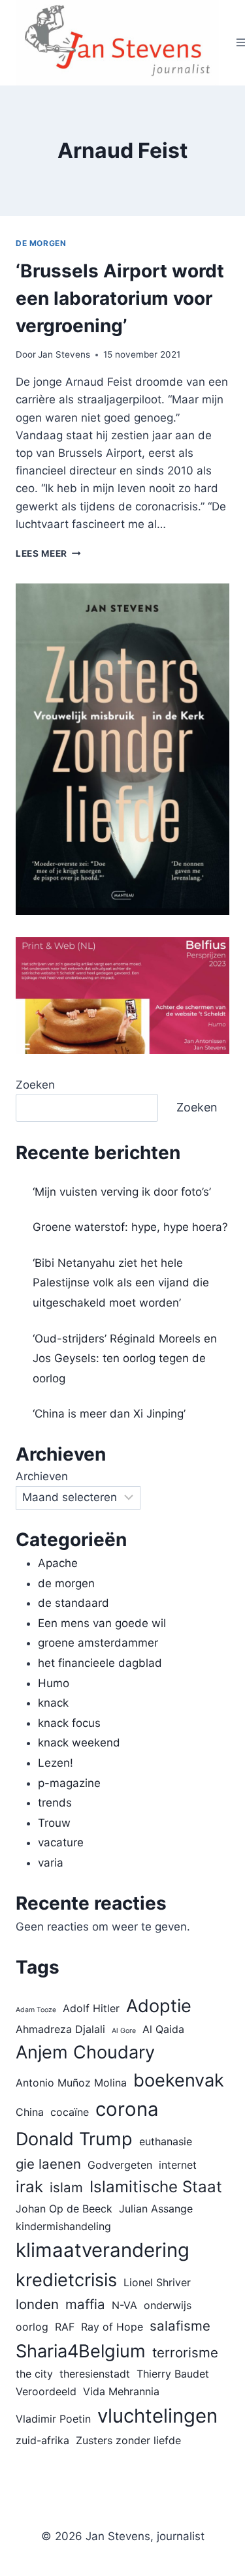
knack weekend (79, 1743)
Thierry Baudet (173, 2374)
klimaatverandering (103, 2250)
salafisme (180, 2326)
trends (55, 1803)
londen (37, 2304)
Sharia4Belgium (81, 2351)
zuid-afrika (42, 2440)
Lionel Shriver (157, 2282)
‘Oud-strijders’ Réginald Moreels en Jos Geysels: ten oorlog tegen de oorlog (125, 1358)
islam (66, 2187)
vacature (61, 1842)
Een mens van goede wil (102, 1623)
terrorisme (185, 2352)
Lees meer (48, 553)
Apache (58, 1563)
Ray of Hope (112, 2327)
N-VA (124, 2305)
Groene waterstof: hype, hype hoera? (130, 1227)
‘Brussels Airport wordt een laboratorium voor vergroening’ (120, 298)
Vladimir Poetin (53, 2419)
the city (34, 2374)
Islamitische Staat (156, 2187)
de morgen (41, 243)
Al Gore (124, 2031)
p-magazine (69, 1783)
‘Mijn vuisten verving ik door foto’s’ (122, 1192)
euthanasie (166, 2141)
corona (127, 2109)
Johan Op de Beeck (64, 2209)
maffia (85, 2304)
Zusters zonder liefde (128, 2440)
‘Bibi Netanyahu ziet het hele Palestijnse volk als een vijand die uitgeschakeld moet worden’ (121, 1283)
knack (53, 1703)
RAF (65, 2327)
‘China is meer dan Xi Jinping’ (109, 1414)
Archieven (42, 1476)
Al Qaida (163, 2029)
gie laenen (48, 2164)
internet (178, 2165)
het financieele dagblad (100, 1663)
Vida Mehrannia (121, 2391)
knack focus (69, 1723)
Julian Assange (156, 2209)
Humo (54, 1683)
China (30, 2112)
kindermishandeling (63, 2226)
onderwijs (168, 2305)
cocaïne (70, 2112)
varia (51, 1863)
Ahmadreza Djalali (60, 2029)
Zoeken (35, 1085)
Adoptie (159, 2006)
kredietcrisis (66, 2280)
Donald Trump (74, 2139)
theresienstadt (95, 2374)
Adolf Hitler (91, 2008)
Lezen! (56, 1763)
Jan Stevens (64, 354)
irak (29, 2187)
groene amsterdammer (98, 1643)
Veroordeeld (46, 2391)
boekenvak (179, 2080)
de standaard (73, 1603)
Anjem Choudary (85, 2052)
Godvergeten (120, 2165)
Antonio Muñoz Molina (71, 2083)
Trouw (54, 1823)
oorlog (32, 2327)
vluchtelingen (157, 2416)
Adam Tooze (36, 2010)
